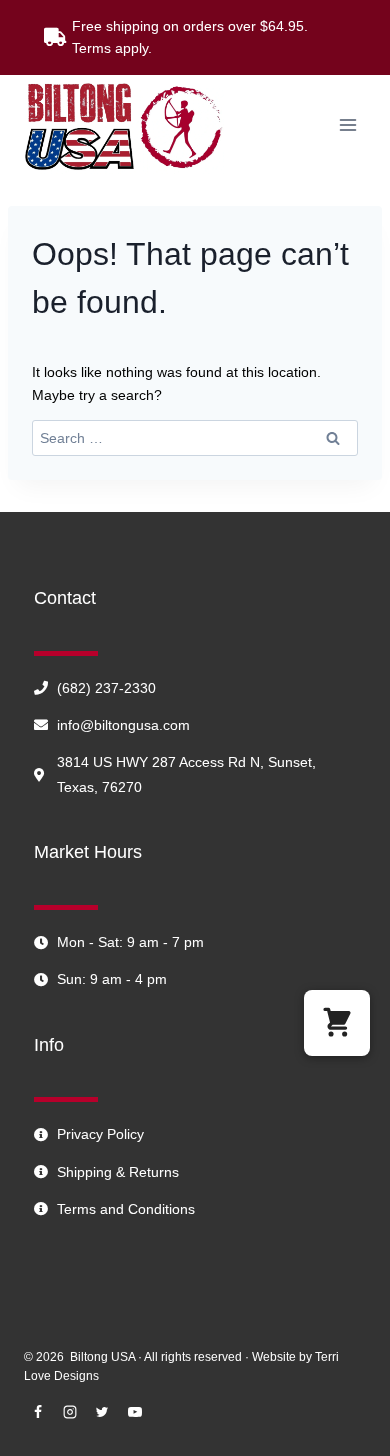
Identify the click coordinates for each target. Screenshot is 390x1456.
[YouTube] (135, 1412)
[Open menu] (347, 124)
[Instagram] (70, 1412)
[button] (337, 1023)
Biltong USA (102, 1357)
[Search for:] (195, 438)
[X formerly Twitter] (102, 1412)
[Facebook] (38, 1412)
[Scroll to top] (345, 1441)
